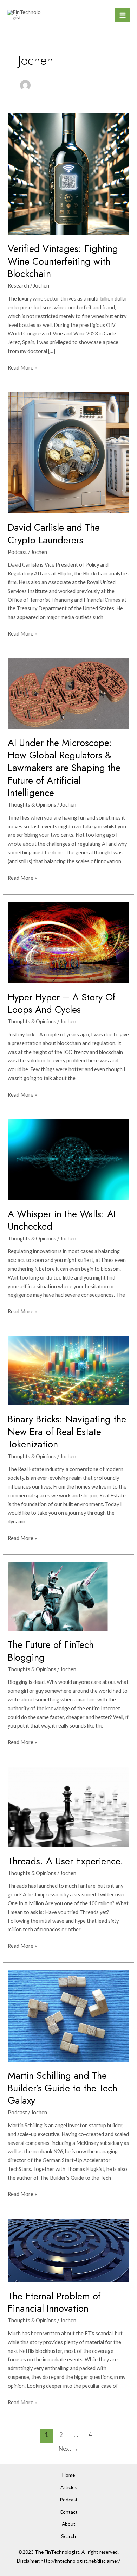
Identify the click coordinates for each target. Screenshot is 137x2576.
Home (68, 2475)
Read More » (22, 367)
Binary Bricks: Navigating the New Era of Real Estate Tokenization (67, 1432)
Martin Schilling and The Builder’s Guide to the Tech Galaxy (63, 2088)
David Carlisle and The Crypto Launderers (54, 534)
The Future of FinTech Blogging (51, 1651)
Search (68, 2536)
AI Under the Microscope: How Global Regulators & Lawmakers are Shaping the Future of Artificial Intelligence (64, 768)
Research (18, 286)
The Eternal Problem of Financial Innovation (54, 2302)
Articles (68, 2487)
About (69, 2524)
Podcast (17, 552)
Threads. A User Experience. (66, 1861)
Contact (69, 2512)
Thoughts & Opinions (32, 805)
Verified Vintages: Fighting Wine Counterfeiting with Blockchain (63, 261)
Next (68, 2449)
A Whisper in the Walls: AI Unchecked (62, 1220)
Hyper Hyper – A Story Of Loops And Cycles (62, 1003)
